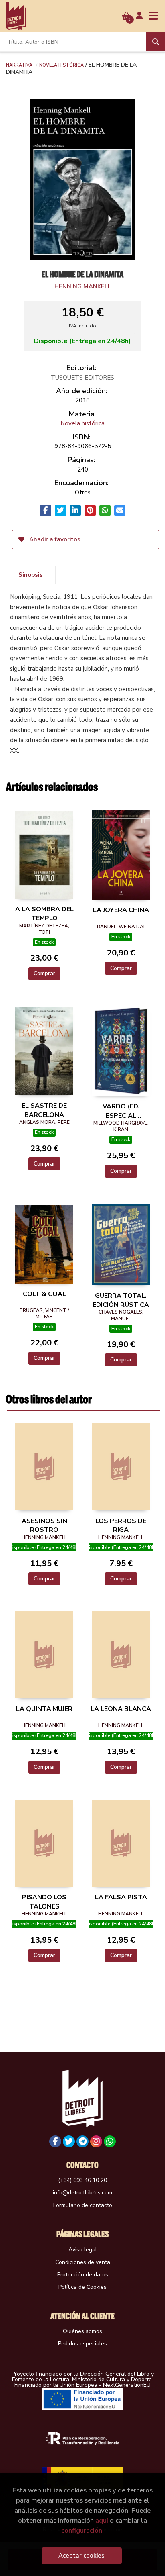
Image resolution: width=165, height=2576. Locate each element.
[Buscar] (155, 42)
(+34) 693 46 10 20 (82, 2180)
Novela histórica (61, 65)
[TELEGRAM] (82, 2141)
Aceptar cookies (81, 2556)
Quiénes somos (82, 2331)
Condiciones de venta (83, 2262)
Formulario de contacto (83, 2205)
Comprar (44, 973)
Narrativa (19, 65)
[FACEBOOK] (55, 2141)
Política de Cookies (82, 2287)
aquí (102, 2520)
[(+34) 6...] (110, 2141)
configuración (82, 2530)
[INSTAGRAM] (96, 2141)
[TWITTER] (69, 2141)
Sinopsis (31, 575)
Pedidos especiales (82, 2344)
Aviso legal (83, 2250)
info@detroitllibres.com (82, 2193)
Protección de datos (83, 2275)
